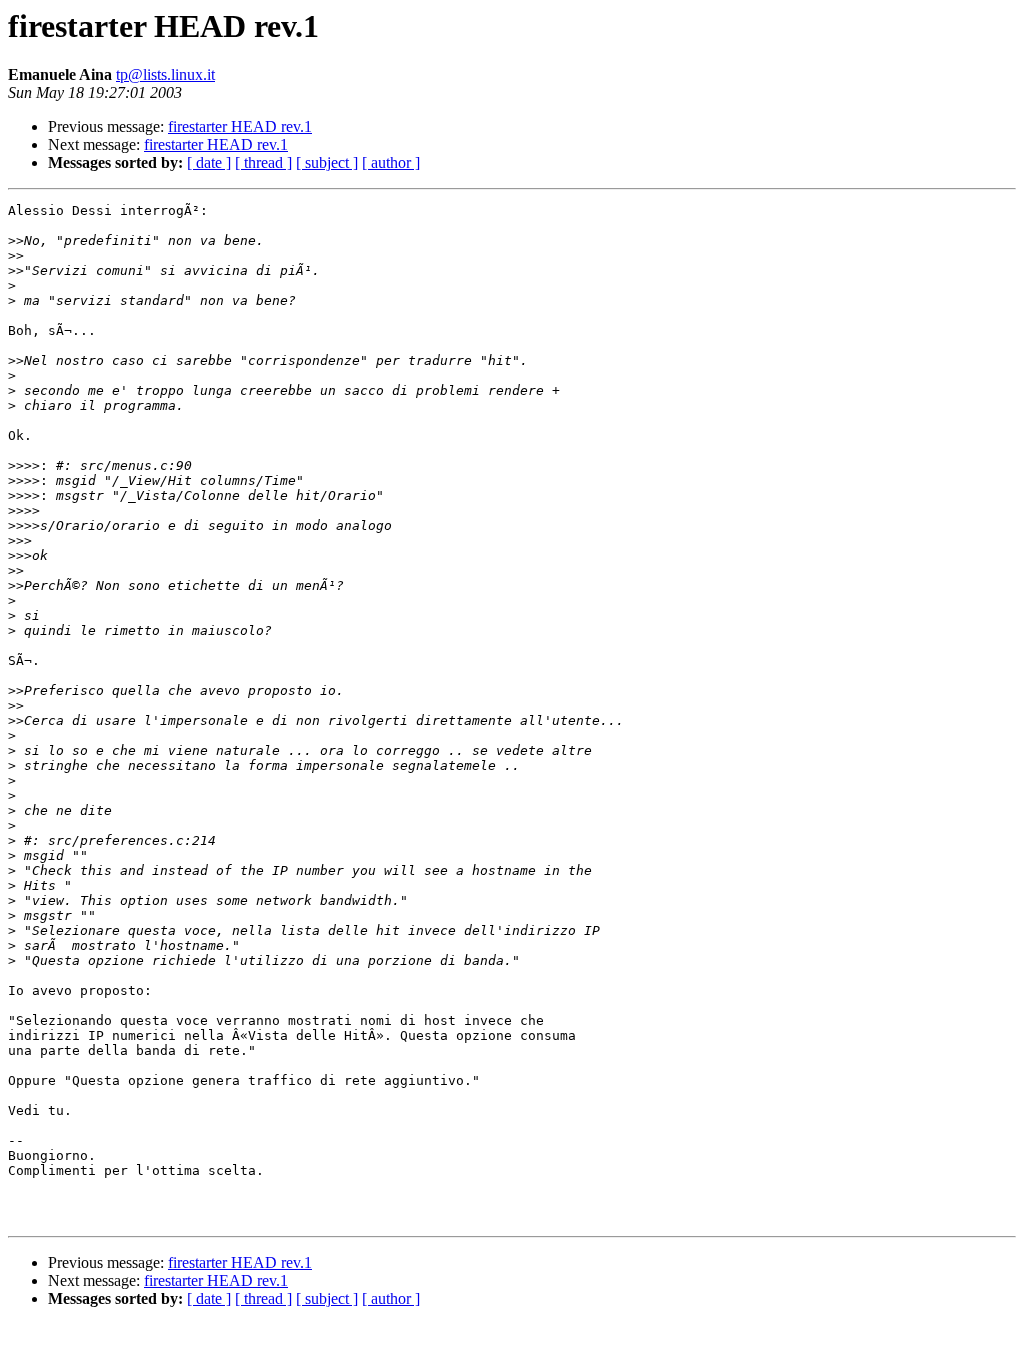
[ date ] (209, 162)
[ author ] (391, 162)
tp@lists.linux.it (165, 74)
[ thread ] (263, 162)
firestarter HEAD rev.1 (240, 126)
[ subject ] (327, 162)
